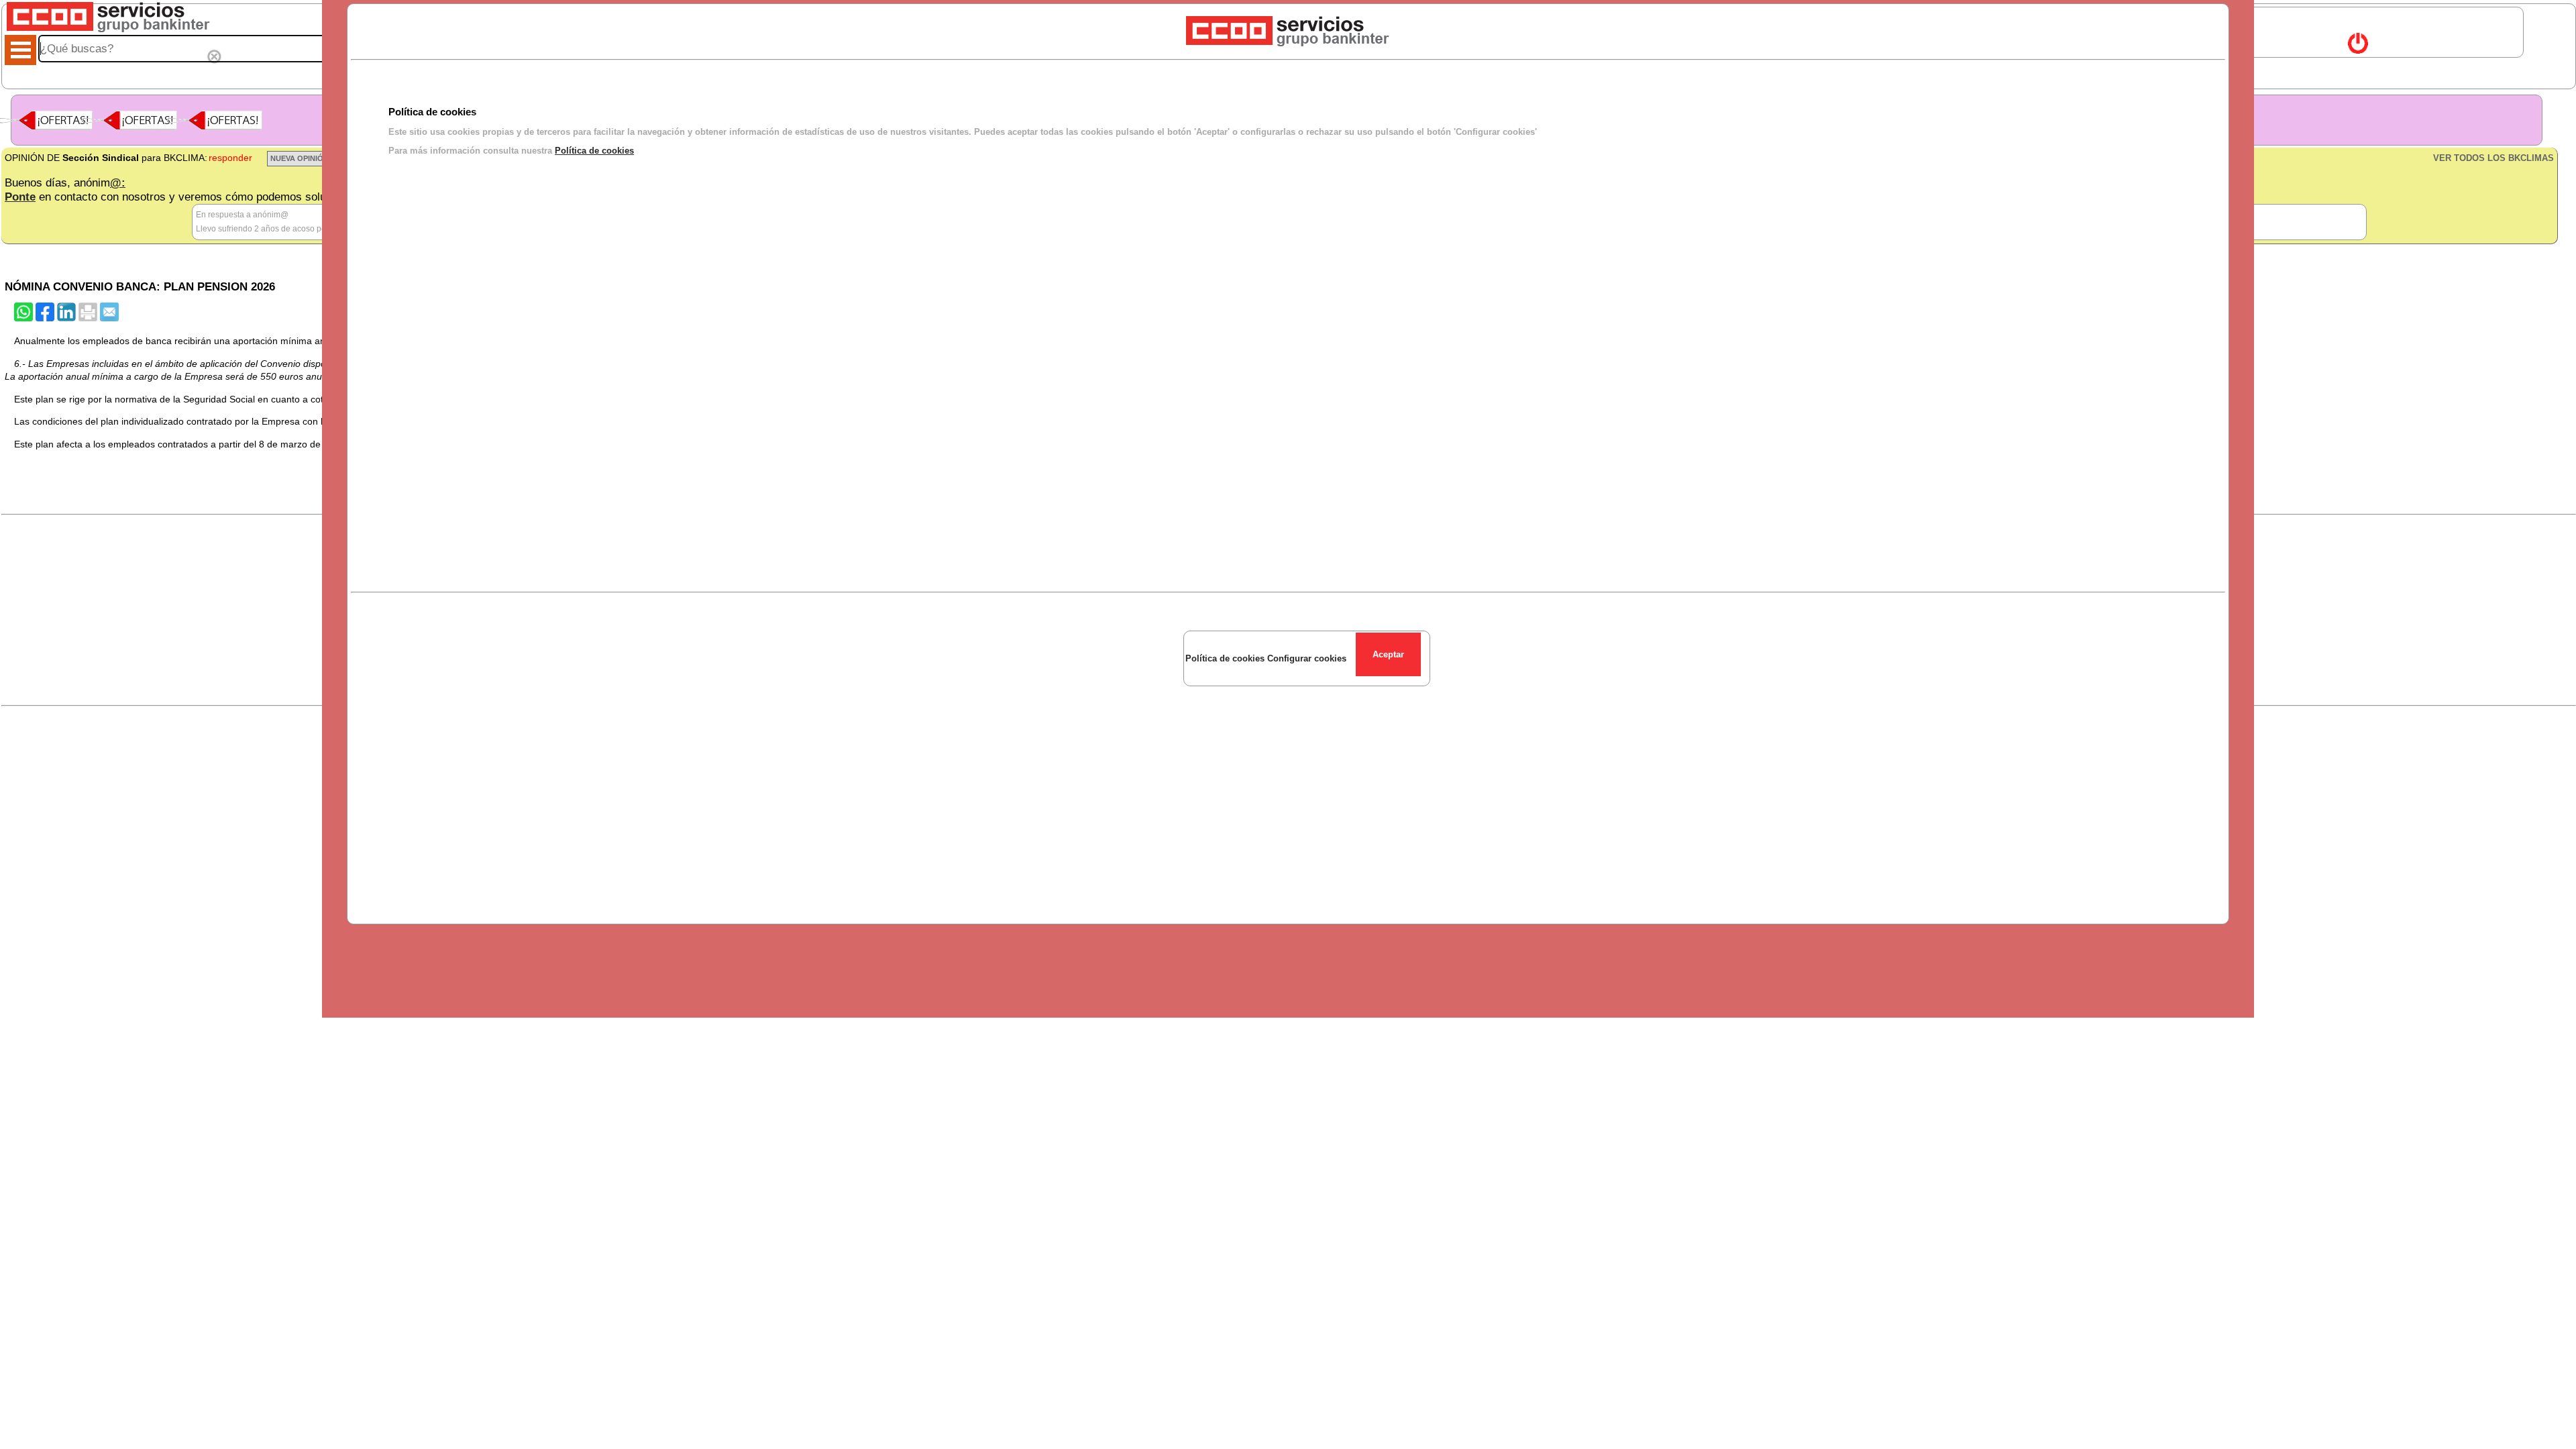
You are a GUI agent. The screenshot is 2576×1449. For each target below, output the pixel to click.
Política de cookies (594, 151)
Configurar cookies (1307, 658)
